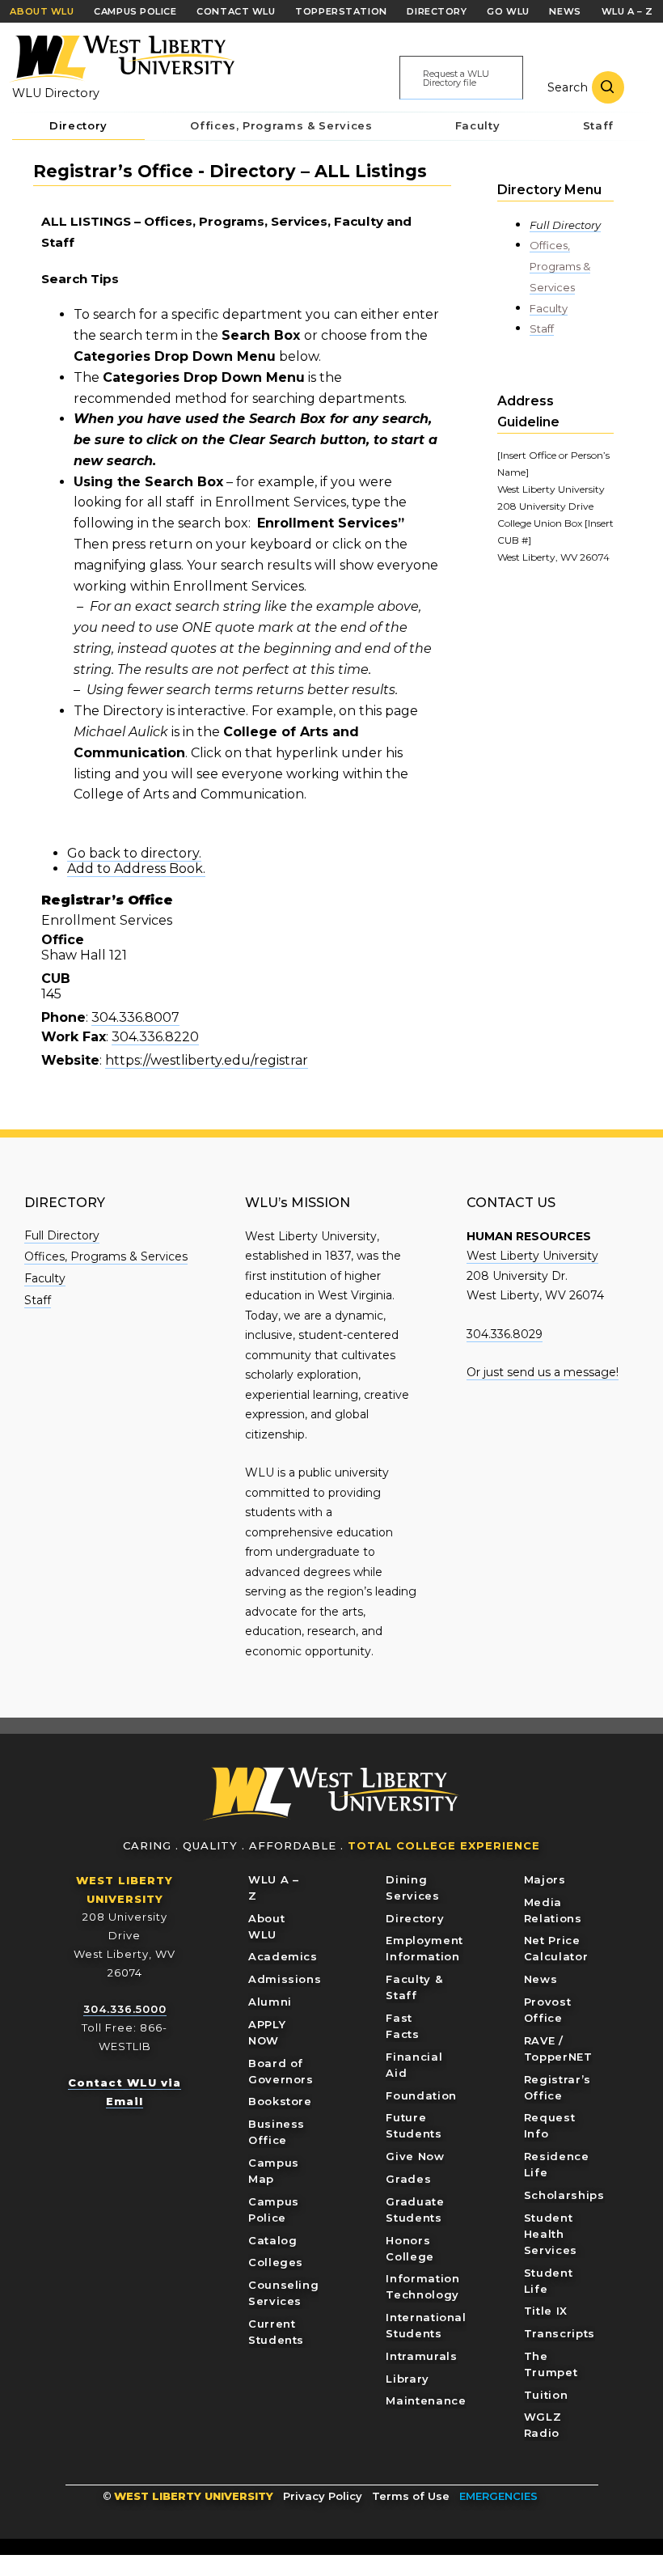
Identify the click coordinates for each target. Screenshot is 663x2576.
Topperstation (341, 11)
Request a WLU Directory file (456, 78)
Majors (545, 1879)
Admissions (285, 1979)
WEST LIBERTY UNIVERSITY (194, 2496)
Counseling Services (284, 2293)
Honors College (410, 2248)
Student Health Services (551, 2234)
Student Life (549, 2281)
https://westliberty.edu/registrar (207, 1060)
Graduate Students (415, 2210)
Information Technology (422, 2286)
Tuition (546, 2395)
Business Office (277, 2132)
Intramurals (421, 2356)
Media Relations (553, 1910)
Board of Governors (281, 2071)
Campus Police (274, 2210)
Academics (283, 1956)
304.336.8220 (155, 1037)
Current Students (276, 2332)
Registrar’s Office (557, 2087)
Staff (542, 328)
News (541, 1979)
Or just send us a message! (543, 1372)
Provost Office (548, 2010)
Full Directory (565, 225)
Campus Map (274, 2171)
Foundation (421, 2095)
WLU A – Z (274, 1888)
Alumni (270, 2002)
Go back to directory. (134, 853)
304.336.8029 (505, 1334)
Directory (415, 1918)
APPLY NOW (267, 2032)
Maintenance (426, 2400)
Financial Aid (414, 2065)
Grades (408, 2179)
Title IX (546, 2311)
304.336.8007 (135, 1017)
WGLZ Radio (543, 2425)
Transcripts (560, 2333)
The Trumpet (551, 2364)
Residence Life (557, 2164)
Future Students (414, 2125)
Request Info (550, 2125)
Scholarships (564, 2195)
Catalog (273, 2240)
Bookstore (280, 2101)
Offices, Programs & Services (560, 266)
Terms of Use (411, 2496)
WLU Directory (56, 93)
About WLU (266, 1926)
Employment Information (424, 1948)
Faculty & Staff (414, 1987)
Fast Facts (402, 2026)
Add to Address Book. (136, 869)
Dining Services (412, 1888)
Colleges (276, 2262)
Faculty (549, 308)
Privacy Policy (323, 2496)
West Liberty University (121, 59)
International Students (426, 2325)
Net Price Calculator (556, 1948)
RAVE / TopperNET (558, 2049)
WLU (331, 1794)
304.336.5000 (125, 2009)
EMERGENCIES (498, 2496)
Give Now (415, 2156)
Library (408, 2379)
